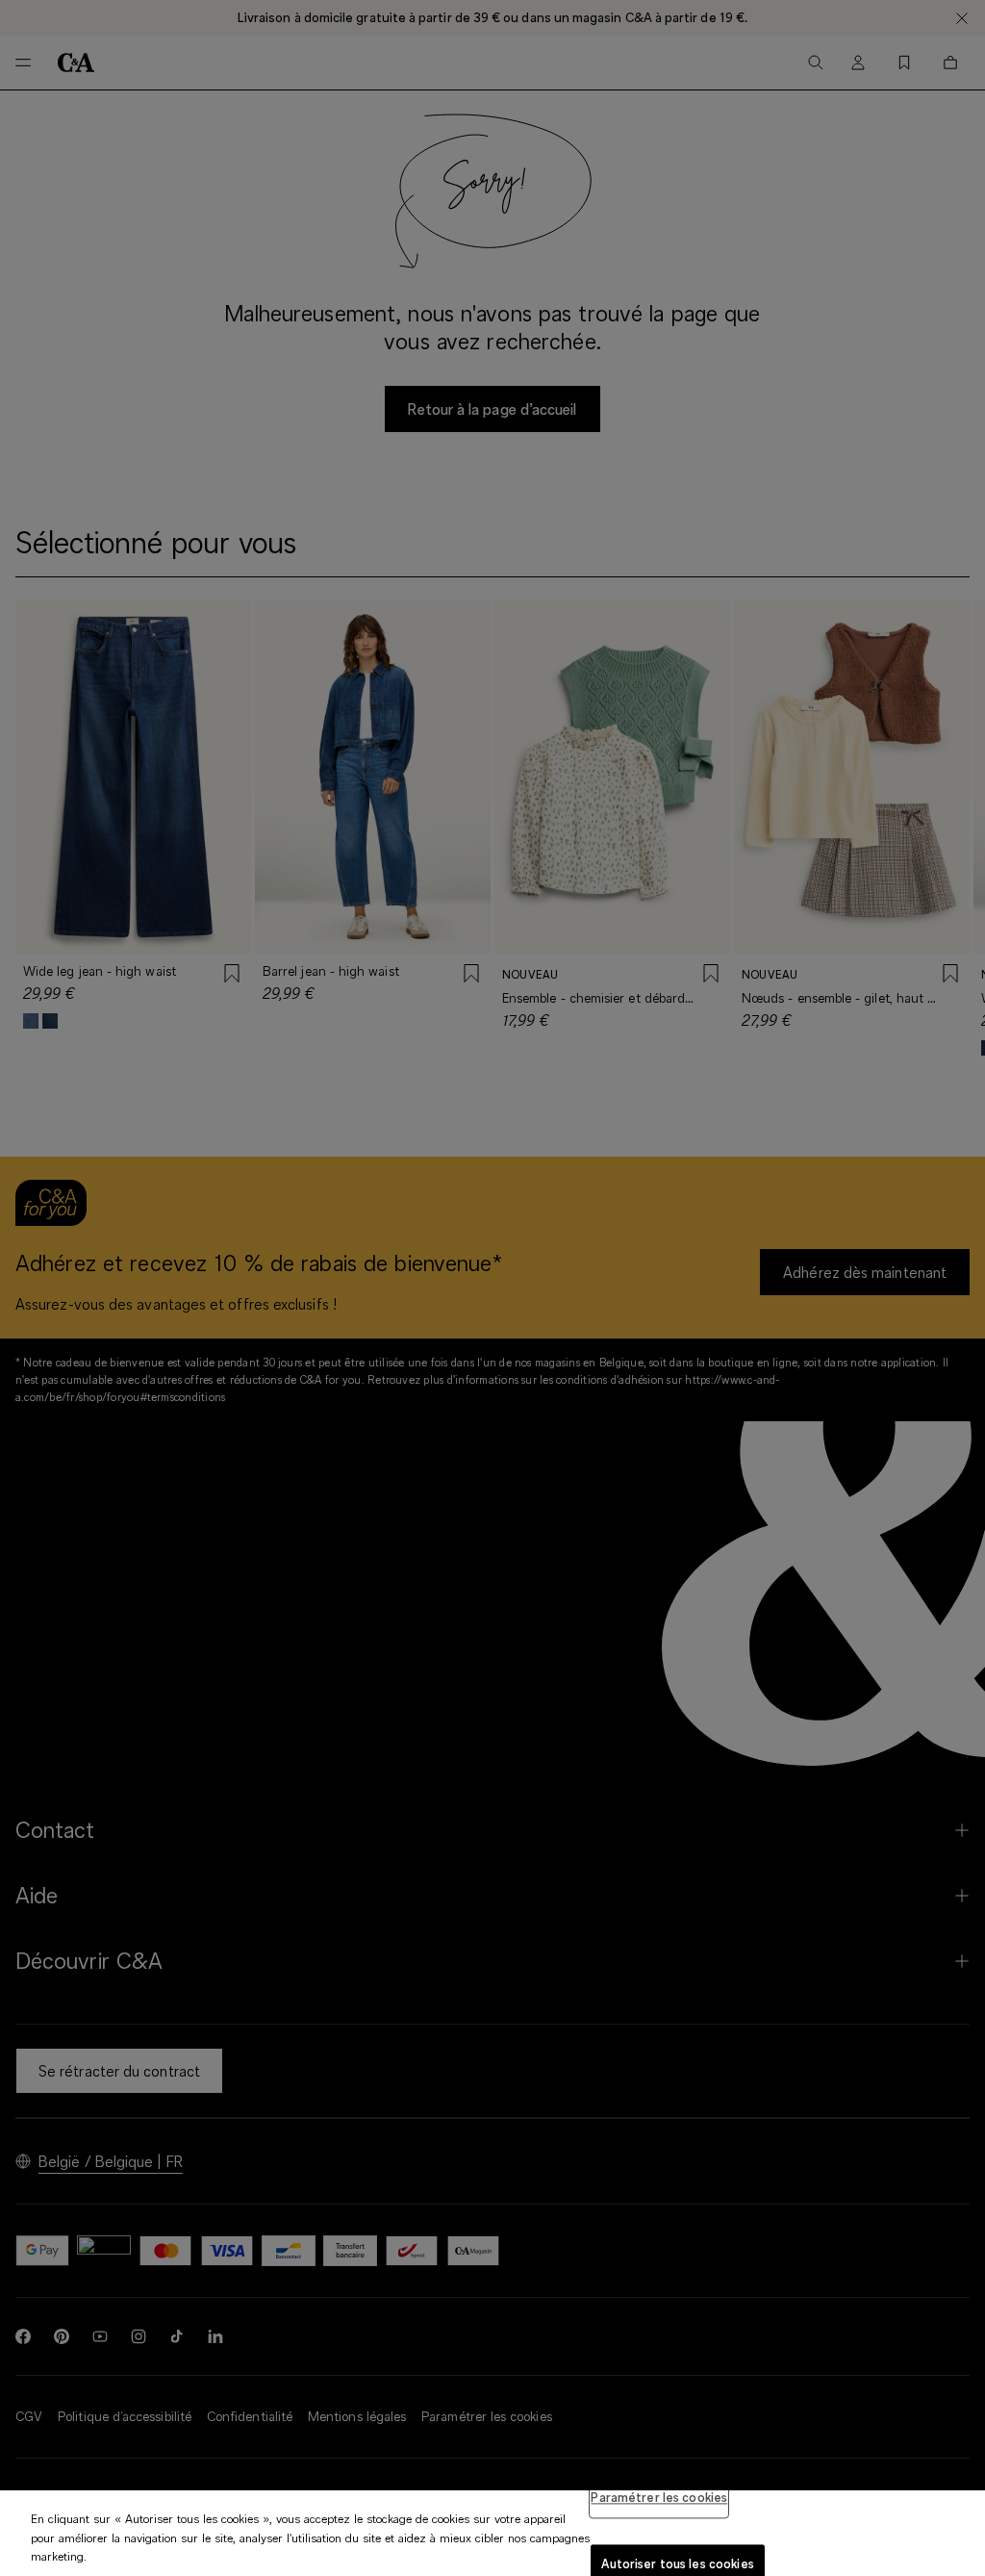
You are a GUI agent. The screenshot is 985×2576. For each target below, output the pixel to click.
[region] (492, 2533)
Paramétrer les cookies (659, 2497)
